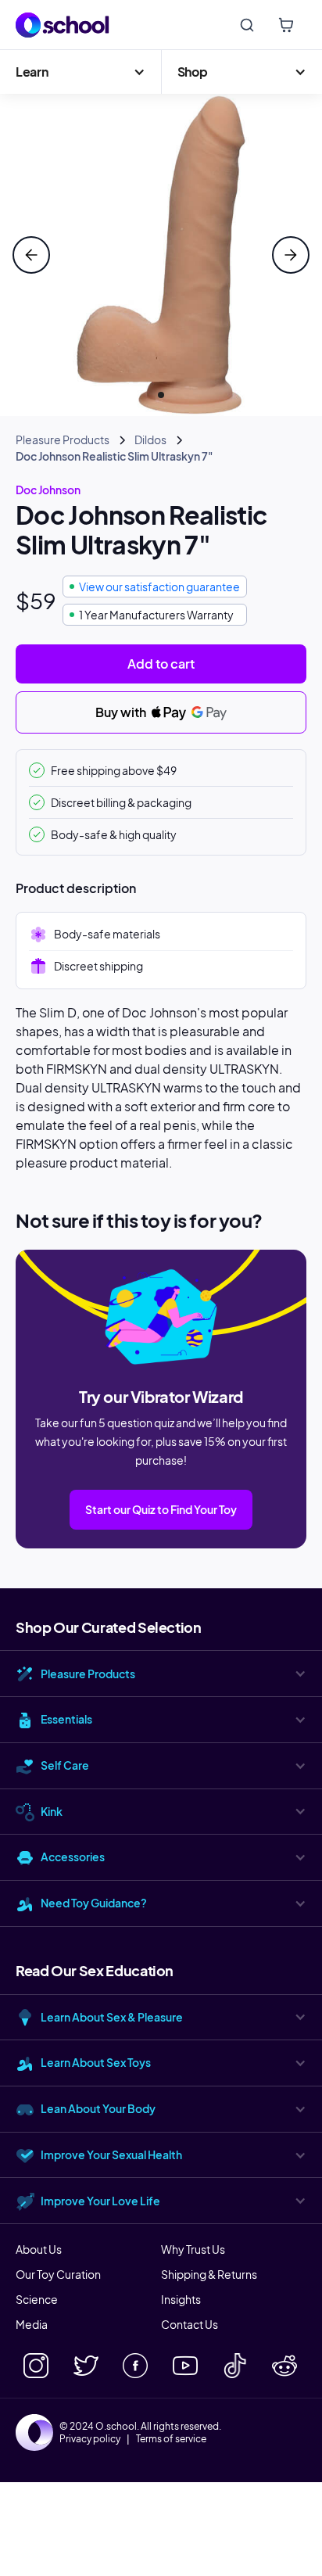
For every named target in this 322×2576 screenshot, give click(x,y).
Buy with (122, 712)
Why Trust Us (193, 2249)
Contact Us (190, 2324)
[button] (80, 72)
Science (37, 2299)
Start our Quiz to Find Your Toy (161, 1509)
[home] (63, 25)
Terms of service (171, 2439)
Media (32, 2324)
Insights (181, 2299)
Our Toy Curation (58, 2274)
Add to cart (161, 664)
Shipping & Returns (209, 2274)
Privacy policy (90, 2439)
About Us (39, 2249)
